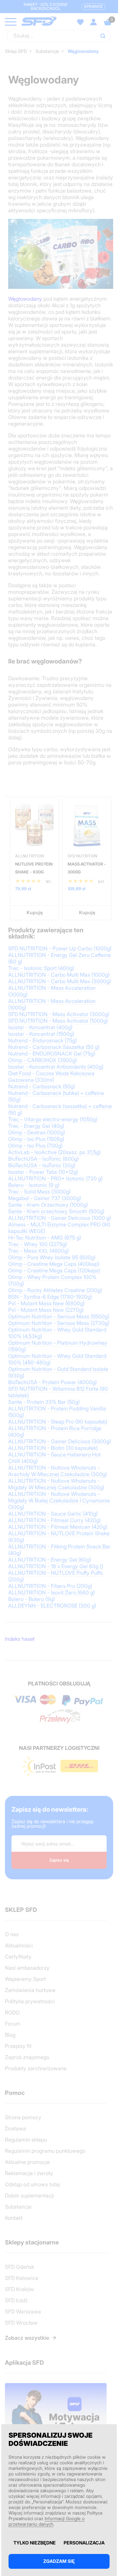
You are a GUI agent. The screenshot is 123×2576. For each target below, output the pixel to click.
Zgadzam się (59, 2561)
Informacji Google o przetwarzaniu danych (47, 2521)
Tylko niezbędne (35, 2543)
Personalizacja (84, 2543)
